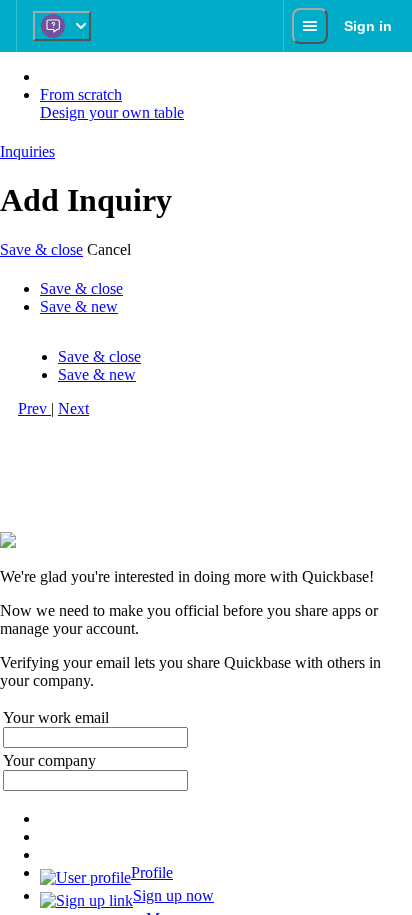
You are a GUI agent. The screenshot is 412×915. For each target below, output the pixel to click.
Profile (152, 872)
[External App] (62, 26)
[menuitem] (226, 875)
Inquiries (27, 151)
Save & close (41, 249)
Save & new (79, 306)
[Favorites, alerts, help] (310, 26)
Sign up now (173, 895)
